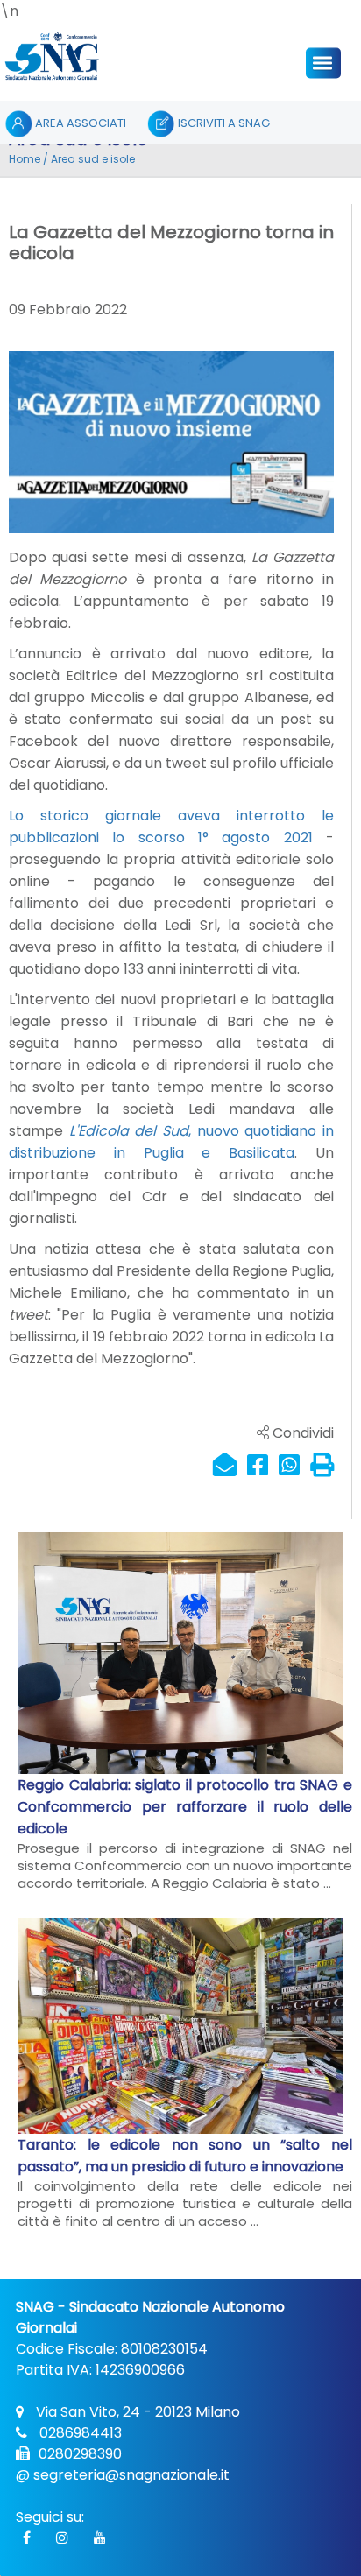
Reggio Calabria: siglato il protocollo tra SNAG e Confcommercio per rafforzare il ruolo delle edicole (185, 1807)
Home (25, 159)
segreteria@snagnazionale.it (131, 2475)
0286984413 (79, 2433)
